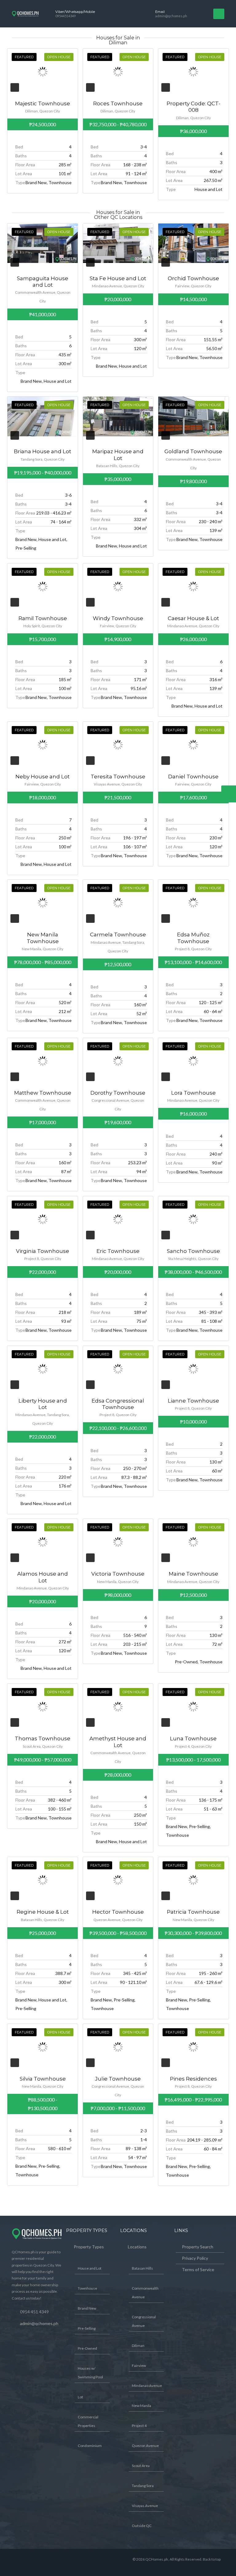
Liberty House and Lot (43, 1404)
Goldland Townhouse (193, 451)
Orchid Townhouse (193, 278)
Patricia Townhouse (193, 1912)
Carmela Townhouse (118, 935)
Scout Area (141, 2466)
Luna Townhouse (193, 1738)
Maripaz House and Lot (118, 455)
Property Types (89, 2247)
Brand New (87, 2308)
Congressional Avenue (144, 2321)
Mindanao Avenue (147, 2386)
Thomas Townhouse (43, 1738)
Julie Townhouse (118, 2079)
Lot (80, 2397)
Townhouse (87, 2288)
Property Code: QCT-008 (193, 107)
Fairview (139, 2366)
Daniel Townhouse (193, 777)
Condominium (90, 2446)
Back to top (212, 2559)
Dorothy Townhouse (118, 1093)
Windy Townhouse (118, 618)
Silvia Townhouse (43, 2079)
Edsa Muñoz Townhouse (193, 938)
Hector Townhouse (118, 1912)
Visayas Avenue (145, 2506)
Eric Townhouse (118, 1251)
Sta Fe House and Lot (118, 278)
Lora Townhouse (193, 1093)
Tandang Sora (143, 2486)
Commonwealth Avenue (145, 2293)
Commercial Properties (88, 2421)
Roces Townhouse (118, 103)
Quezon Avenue (145, 2446)
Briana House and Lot (43, 451)
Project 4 (139, 2426)
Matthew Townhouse (43, 1093)
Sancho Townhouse (193, 1251)
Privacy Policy (195, 2258)
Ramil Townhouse (43, 618)
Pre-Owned (87, 2348)
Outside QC (142, 2526)
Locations (137, 2247)
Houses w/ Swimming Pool (90, 2373)
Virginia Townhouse (43, 1251)
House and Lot (90, 2268)
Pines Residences (193, 2079)
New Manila (142, 2406)
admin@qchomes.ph (171, 16)
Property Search (198, 2247)
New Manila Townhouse (43, 938)
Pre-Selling (87, 2328)
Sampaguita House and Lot (43, 282)
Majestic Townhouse (43, 103)
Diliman (138, 2346)
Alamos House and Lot (43, 1577)
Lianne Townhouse (193, 1401)
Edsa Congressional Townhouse (118, 1404)
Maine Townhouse (193, 1574)
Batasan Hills (142, 2268)
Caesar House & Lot (193, 618)
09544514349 (65, 16)
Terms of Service (198, 2269)
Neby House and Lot (43, 777)
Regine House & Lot (43, 1912)
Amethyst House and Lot (118, 1742)
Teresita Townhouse (118, 777)
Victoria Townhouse (118, 1574)
